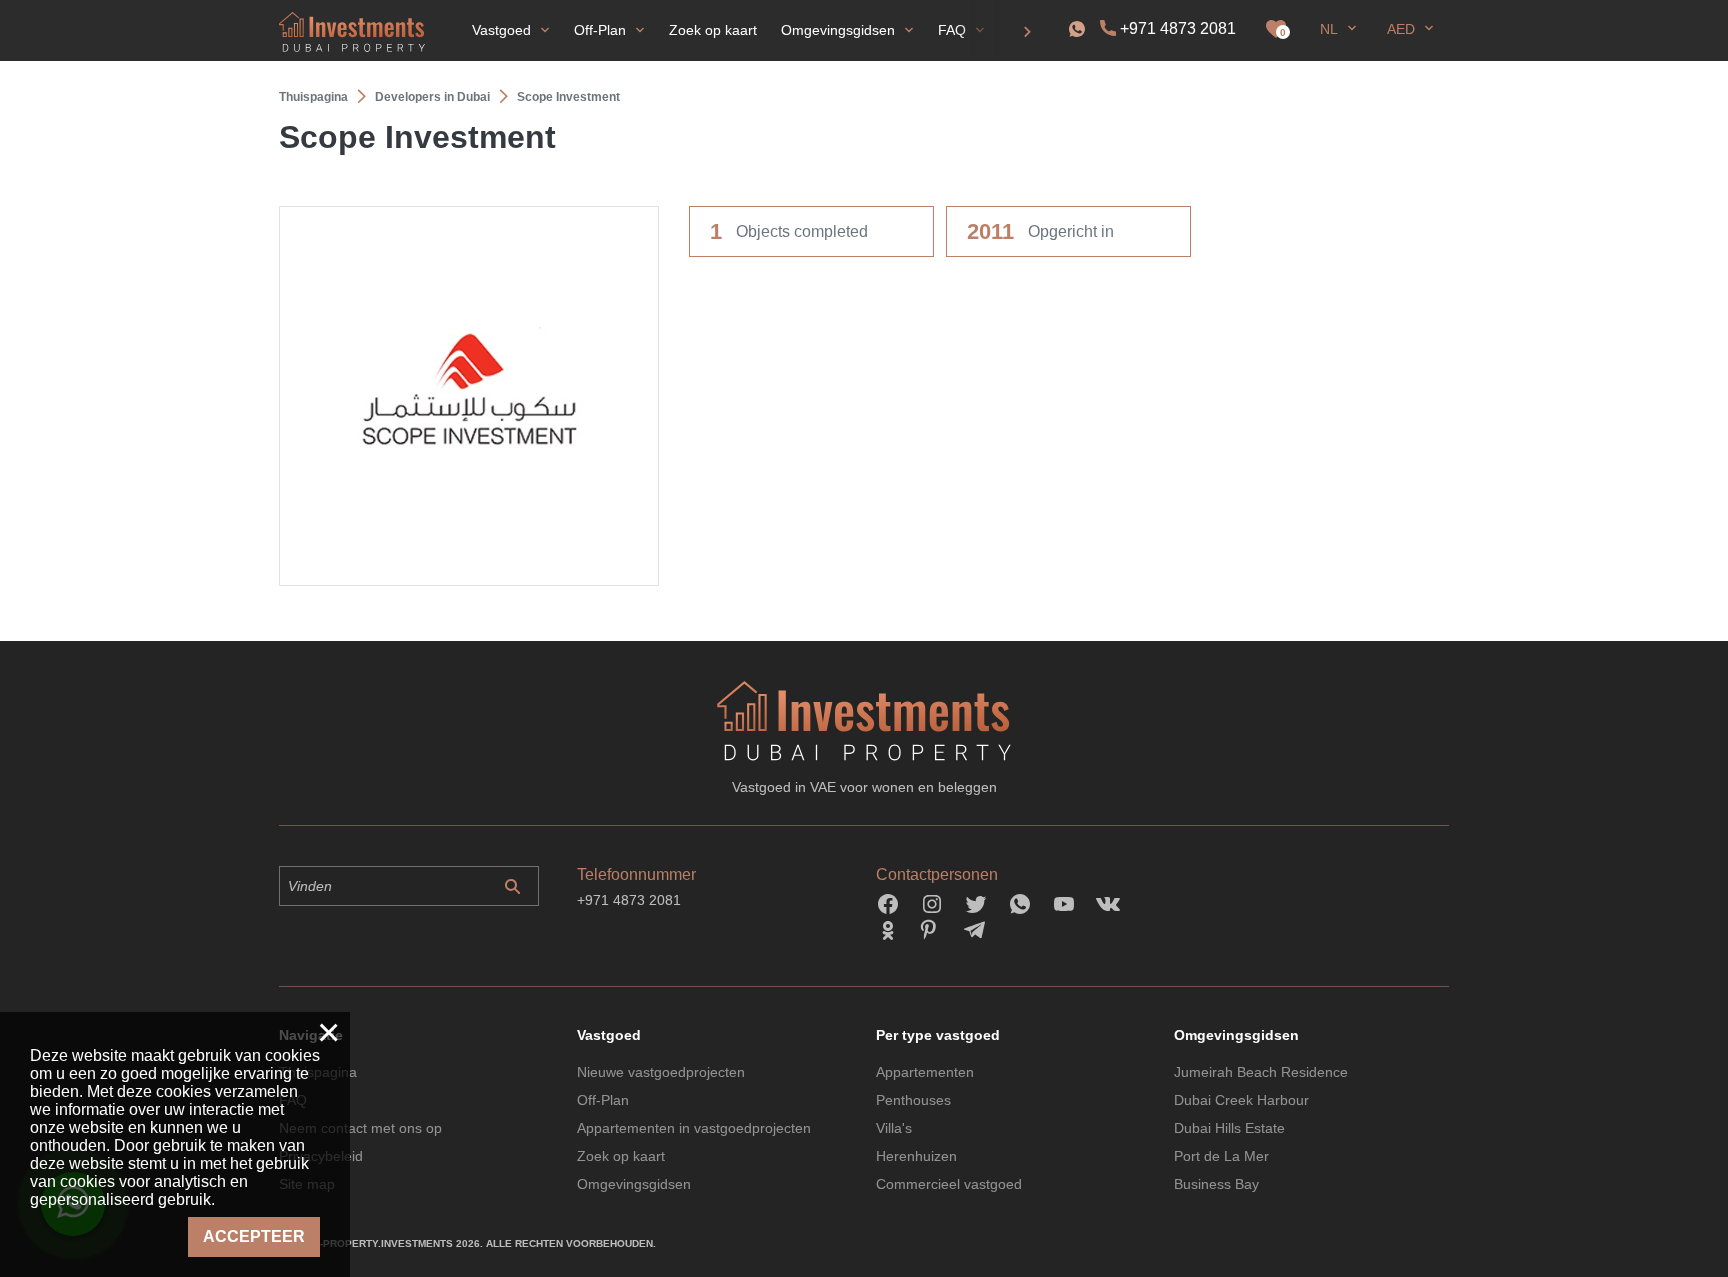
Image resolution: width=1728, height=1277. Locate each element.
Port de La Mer (1221, 1156)
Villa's (894, 1128)
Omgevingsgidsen (634, 1184)
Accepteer (254, 1236)
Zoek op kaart (621, 1156)
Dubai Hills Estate (1229, 1128)
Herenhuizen (916, 1156)
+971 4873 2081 (1178, 28)
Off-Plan (603, 1100)
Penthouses (913, 1100)
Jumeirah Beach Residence (1261, 1072)
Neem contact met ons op (360, 1128)
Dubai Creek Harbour (1241, 1100)
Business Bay (1216, 1184)
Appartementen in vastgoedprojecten (694, 1128)
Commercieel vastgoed (949, 1184)
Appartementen (925, 1072)
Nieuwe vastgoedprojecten (661, 1072)
